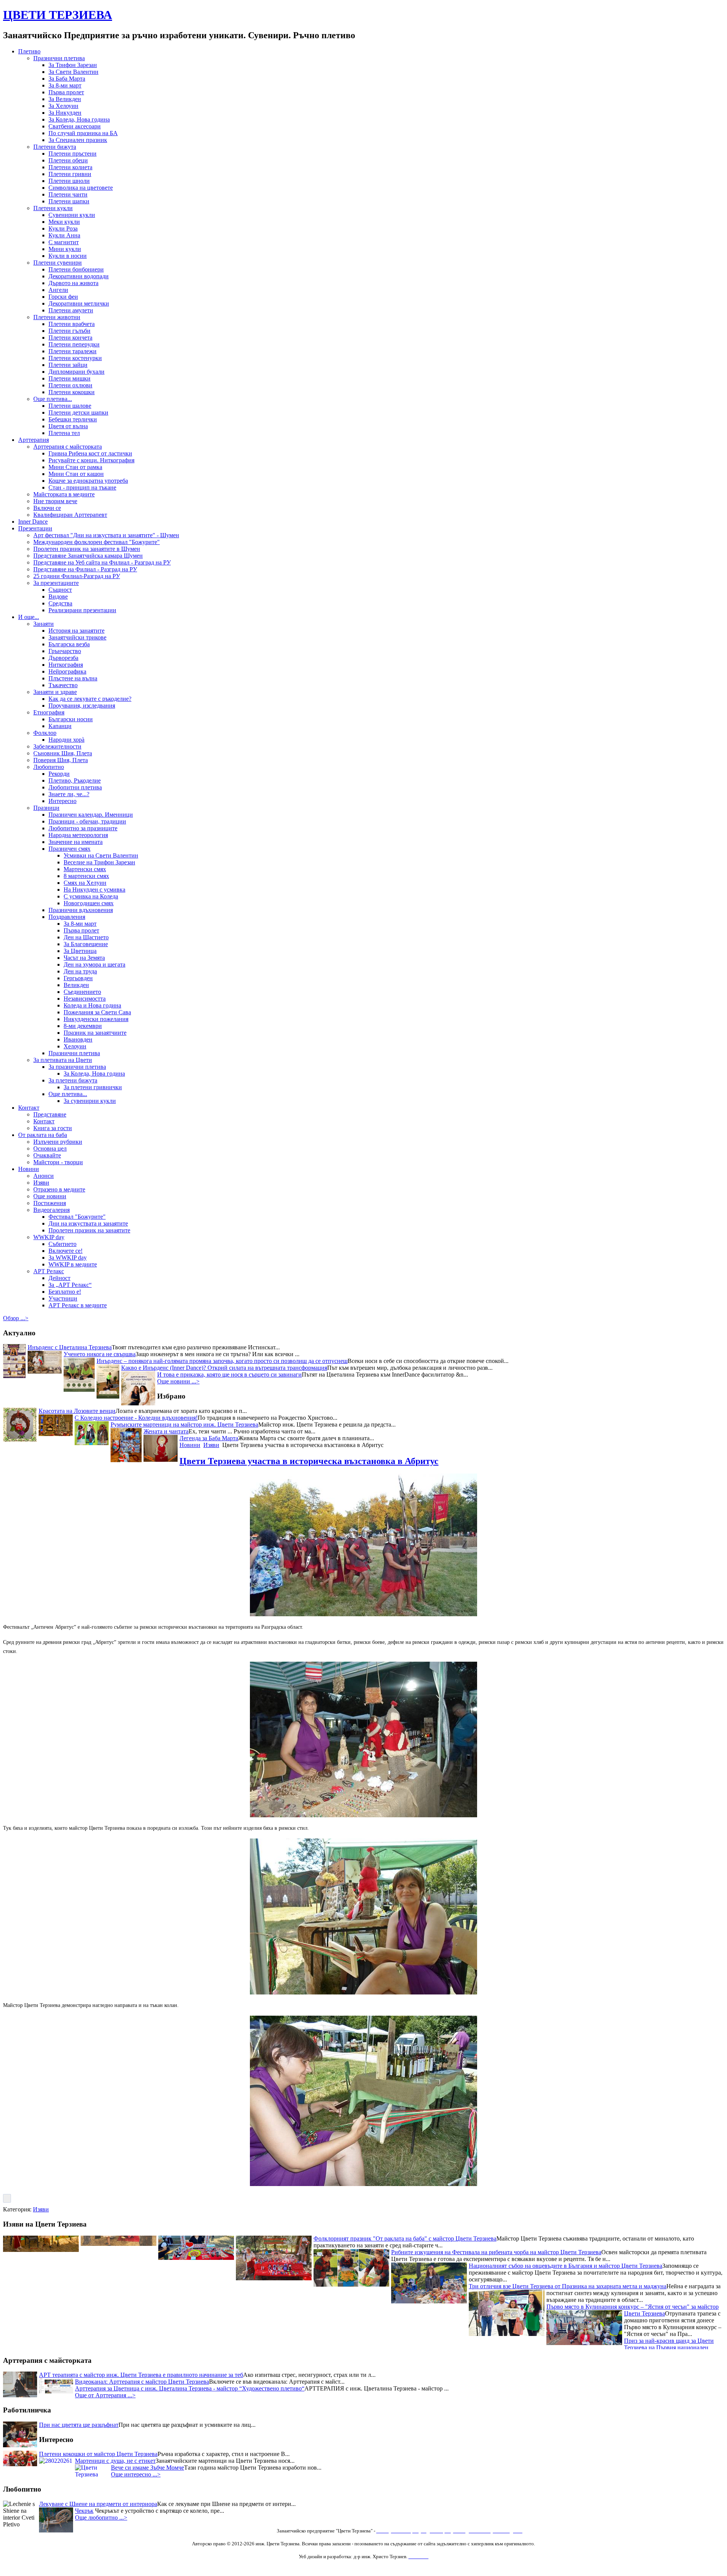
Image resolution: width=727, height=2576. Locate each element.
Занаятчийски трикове (77, 637)
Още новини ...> (178, 1381)
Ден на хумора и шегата (94, 964)
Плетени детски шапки (78, 412)
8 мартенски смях (86, 876)
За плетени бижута (73, 1080)
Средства (60, 603)
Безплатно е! (65, 1292)
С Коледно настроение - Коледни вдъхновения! (136, 1418)
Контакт (29, 1108)
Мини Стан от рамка (75, 467)
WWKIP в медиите (73, 1264)
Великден (76, 985)
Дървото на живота (73, 283)
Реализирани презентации (82, 610)
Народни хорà (66, 740)
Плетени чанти (68, 194)
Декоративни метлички (79, 303)
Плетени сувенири (58, 263)
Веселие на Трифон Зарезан (99, 862)
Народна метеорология (78, 835)
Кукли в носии (68, 256)
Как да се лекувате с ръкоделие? (90, 699)
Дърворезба (63, 658)
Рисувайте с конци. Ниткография (91, 460)
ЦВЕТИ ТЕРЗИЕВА (58, 15)
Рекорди (59, 774)
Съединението (82, 992)
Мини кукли (65, 249)
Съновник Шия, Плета (63, 753)
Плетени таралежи (73, 351)
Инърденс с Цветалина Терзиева (70, 1347)
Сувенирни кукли (72, 215)
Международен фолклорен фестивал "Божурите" (97, 542)
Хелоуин (75, 1046)
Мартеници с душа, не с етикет (115, 2461)
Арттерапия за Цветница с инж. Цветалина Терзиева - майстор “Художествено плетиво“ (190, 2388)
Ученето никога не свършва (100, 1354)
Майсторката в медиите (64, 494)
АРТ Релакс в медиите (78, 1305)
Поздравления (67, 917)
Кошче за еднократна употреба (88, 481)
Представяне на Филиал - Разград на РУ (85, 569)
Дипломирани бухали (76, 372)
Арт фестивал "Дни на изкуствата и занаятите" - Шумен (106, 535)
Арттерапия (34, 440)
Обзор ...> (16, 1318)
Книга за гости (53, 1128)
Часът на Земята (84, 958)
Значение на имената (76, 842)
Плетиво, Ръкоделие (75, 780)
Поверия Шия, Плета (61, 760)
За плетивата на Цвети (63, 1060)
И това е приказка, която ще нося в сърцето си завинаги (229, 1375)
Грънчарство (65, 651)
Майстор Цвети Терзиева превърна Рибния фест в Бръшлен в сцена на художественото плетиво (282, 2242)
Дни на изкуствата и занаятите (88, 1223)
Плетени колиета (70, 167)
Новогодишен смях (89, 903)
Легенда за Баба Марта (209, 1438)
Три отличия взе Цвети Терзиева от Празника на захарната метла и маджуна (568, 2317)
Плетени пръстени (73, 154)
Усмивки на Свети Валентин (101, 855)
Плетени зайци (68, 365)
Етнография (49, 712)
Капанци (60, 726)
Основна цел (50, 1148)
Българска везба (69, 644)
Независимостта (85, 999)
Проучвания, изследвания (82, 706)
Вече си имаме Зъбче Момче (147, 2468)
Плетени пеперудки (74, 344)
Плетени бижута (55, 147)
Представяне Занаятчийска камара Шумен (88, 556)
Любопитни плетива (75, 787)
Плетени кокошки (72, 392)
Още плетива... (53, 399)
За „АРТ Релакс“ (70, 1285)
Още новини (50, 1196)
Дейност (59, 1278)
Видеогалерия (51, 1210)
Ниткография (66, 665)
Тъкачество (63, 685)
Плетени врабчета (72, 324)
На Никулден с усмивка (94, 890)
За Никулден (65, 113)
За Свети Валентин (73, 72)
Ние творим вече (55, 501)
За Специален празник (78, 140)
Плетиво (29, 51)
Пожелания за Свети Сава (97, 1012)
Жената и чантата (166, 1431)
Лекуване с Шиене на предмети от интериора (98, 2504)
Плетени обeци (68, 160)
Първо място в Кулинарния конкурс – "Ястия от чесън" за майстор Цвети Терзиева (633, 2341)
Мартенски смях (85, 869)
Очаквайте (47, 1155)
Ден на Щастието (86, 937)
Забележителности (57, 746)
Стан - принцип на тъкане (82, 487)
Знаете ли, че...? (69, 794)
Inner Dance (33, 522)
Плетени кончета (70, 338)
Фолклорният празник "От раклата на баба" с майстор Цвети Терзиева (405, 2269)
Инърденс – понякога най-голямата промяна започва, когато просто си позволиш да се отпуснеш (222, 1361)
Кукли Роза (63, 228)
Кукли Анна (64, 235)
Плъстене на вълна (73, 678)
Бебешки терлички (73, 419)
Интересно (62, 801)
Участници (63, 1298)
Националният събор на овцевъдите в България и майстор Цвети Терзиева (566, 2296)
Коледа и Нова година (92, 1005)
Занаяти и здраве (55, 692)
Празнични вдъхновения (81, 910)
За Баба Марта (67, 79)
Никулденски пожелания (96, 1019)
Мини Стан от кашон (76, 474)
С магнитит (64, 242)
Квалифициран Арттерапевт (70, 515)
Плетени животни (57, 317)
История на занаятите (76, 631)
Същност (60, 590)
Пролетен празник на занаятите (89, 1230)
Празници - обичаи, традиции (87, 821)
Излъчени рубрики (58, 1142)
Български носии (71, 719)
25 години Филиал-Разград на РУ (77, 576)
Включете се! (66, 1251)
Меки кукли (64, 222)
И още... (29, 617)
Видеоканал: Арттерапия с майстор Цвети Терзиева (142, 2382)
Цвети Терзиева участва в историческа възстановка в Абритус (309, 1461)
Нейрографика (67, 671)
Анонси (44, 1176)
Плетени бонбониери (76, 269)
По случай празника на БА (83, 133)
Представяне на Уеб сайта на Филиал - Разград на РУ (102, 562)
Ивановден (78, 1039)
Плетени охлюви (70, 385)
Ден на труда (80, 971)
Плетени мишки (69, 378)
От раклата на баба (43, 1135)
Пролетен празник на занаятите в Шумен (87, 549)
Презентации (35, 528)
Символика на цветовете (81, 188)
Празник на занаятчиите (95, 1033)
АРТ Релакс (49, 1271)
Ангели (58, 290)
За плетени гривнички (93, 1087)
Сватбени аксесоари (75, 126)
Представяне (50, 1114)
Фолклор (45, 733)
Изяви (41, 1183)
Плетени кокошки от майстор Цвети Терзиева (98, 2454)
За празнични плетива (77, 1067)
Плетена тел (64, 433)
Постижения (50, 1203)
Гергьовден (78, 978)
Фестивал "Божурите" (77, 1217)
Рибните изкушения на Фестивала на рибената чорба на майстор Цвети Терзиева (496, 2283)
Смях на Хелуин (85, 883)
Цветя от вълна (68, 426)
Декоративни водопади (79, 276)
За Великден (65, 99)
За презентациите (56, 583)
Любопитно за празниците (83, 828)
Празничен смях (69, 849)
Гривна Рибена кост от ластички (90, 453)
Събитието (62, 1244)
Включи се (47, 508)
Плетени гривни (70, 174)
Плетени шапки (69, 201)
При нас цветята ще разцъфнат (79, 2425)
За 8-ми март (65, 85)
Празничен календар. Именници (91, 815)
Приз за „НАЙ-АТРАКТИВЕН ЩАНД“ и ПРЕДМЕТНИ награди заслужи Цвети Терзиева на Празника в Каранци (385, 2256)
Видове (58, 596)
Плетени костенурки (75, 358)
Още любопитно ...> (101, 2518)
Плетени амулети (71, 310)
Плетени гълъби (69, 331)
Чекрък (84, 2511)
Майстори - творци (58, 1162)
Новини (29, 1169)
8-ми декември (83, 1026)
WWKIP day (49, 1237)
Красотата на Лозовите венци (77, 1411)
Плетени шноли (69, 181)
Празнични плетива (59, 58)
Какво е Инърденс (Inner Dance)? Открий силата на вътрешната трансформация (224, 1368)
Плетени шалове (70, 406)
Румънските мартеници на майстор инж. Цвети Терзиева (184, 1424)
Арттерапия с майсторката (68, 447)
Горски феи (63, 297)
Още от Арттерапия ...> (105, 2395)
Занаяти (44, 624)
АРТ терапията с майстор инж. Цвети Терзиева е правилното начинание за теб (141, 2375)
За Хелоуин (63, 106)
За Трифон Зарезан (73, 65)
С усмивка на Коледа (91, 896)
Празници (46, 808)
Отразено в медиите (59, 1189)
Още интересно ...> (136, 2474)
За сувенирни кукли (90, 1101)
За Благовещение (86, 944)
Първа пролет (66, 92)
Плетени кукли (53, 208)
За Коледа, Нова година (79, 119)
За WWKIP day (68, 1258)
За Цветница (80, 951)
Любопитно (49, 767)
